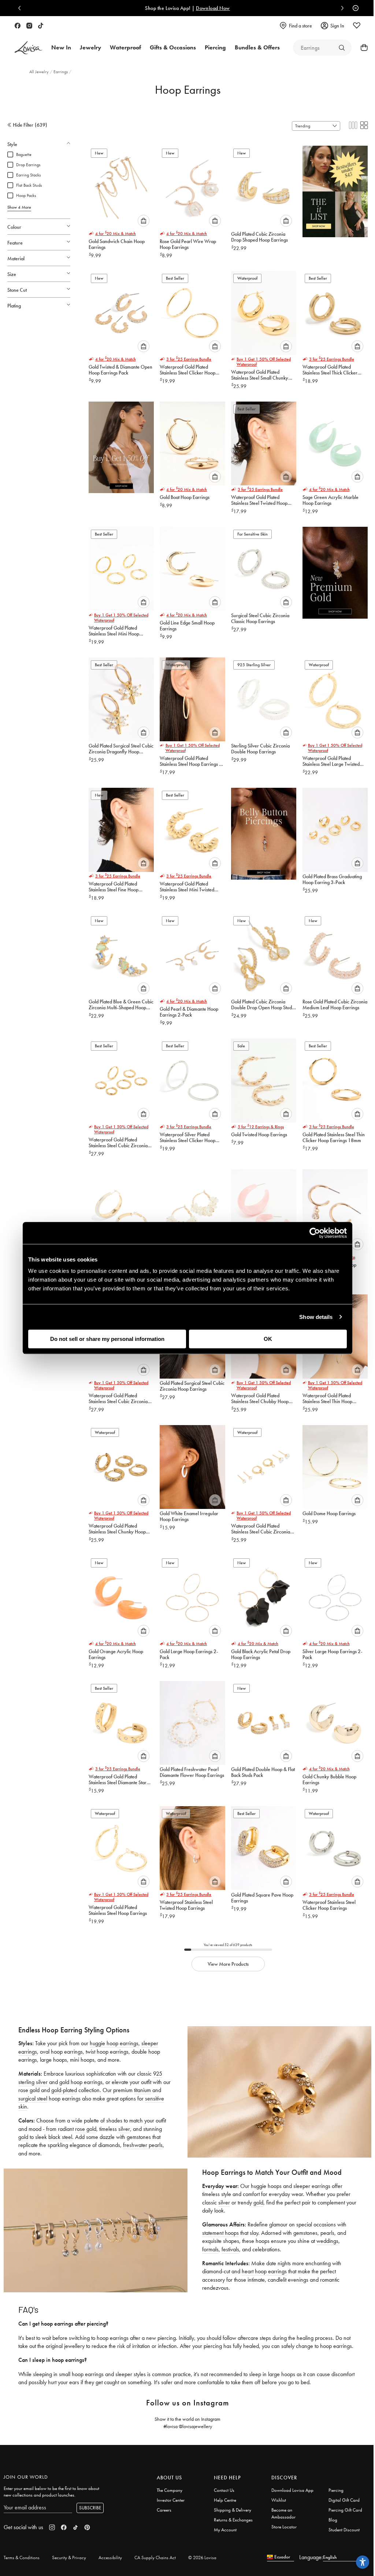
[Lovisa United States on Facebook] (18, 26)
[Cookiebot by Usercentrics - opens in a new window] (315, 1233)
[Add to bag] (144, 221)
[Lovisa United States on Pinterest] (87, 2527)
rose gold (86, 2129)
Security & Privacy (69, 2558)
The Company (170, 2490)
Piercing (336, 2490)
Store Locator (284, 2527)
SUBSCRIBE (90, 2508)
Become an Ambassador (283, 2513)
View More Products (228, 1964)
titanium (142, 2090)
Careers (164, 2510)
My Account (225, 2530)
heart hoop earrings (264, 2271)
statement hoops (220, 2233)
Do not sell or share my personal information (107, 1339)
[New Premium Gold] (335, 570)
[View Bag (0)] (362, 48)
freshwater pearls (143, 2145)
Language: (311, 2557)
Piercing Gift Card (345, 2510)
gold (23, 2137)
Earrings (61, 72)
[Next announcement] (341, 8)
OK (268, 1339)
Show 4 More (19, 207)
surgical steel (33, 2098)
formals (210, 2249)
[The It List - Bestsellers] (335, 189)
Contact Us (224, 2490)
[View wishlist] (357, 26)
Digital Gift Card (344, 2500)
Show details (316, 1317)
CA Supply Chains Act (155, 2558)
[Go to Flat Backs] (342, 48)
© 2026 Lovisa (202, 2558)
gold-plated (64, 2090)
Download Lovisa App (292, 2490)
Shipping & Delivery (233, 2510)
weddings (327, 2241)
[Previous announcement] (21, 8)
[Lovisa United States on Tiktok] (41, 26)
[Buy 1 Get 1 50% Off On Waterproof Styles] (121, 445)
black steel (60, 2137)
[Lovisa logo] (29, 48)
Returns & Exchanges (233, 2520)
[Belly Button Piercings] (264, 831)
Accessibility (110, 2558)
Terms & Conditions (22, 2558)
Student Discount (344, 2530)
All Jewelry (40, 72)
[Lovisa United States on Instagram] (29, 26)
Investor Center (171, 2500)
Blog (333, 2520)
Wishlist (279, 2500)
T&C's (229, 8)
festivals (230, 2249)
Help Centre (225, 2500)
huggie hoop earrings (114, 2043)
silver (123, 2129)
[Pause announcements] (354, 8)
